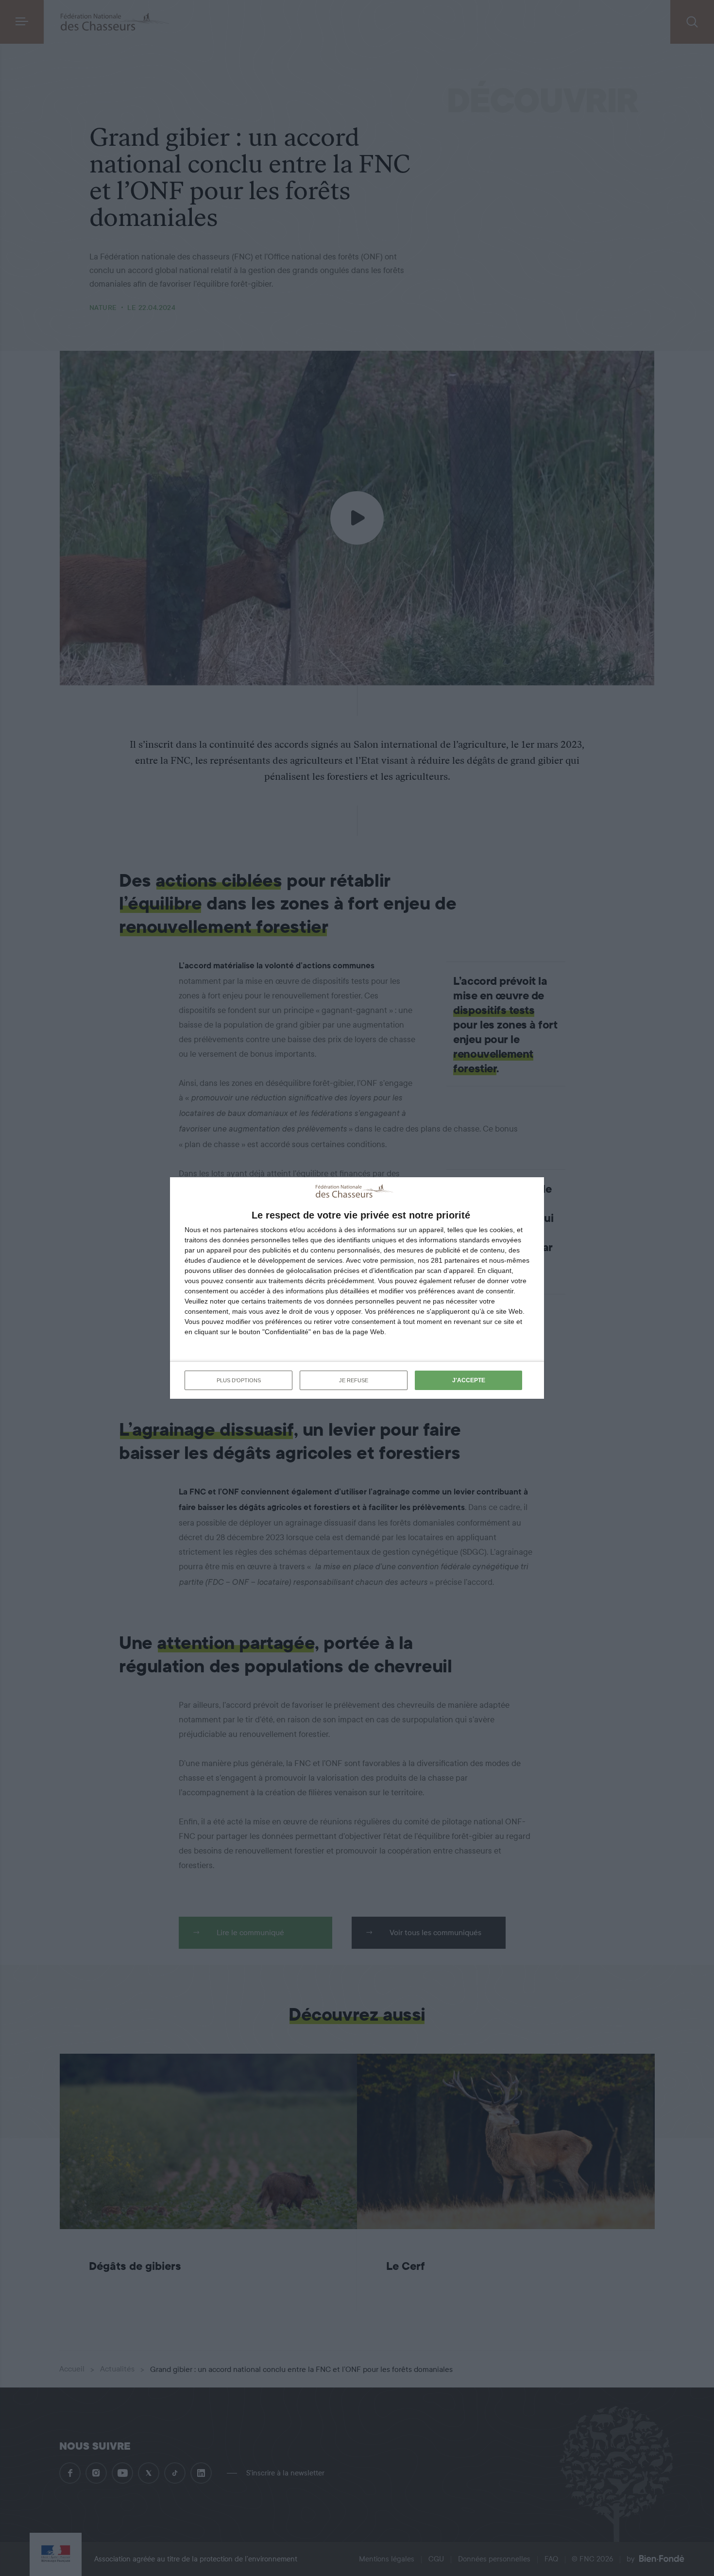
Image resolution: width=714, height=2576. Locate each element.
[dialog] (357, 1288)
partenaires (241, 1230)
